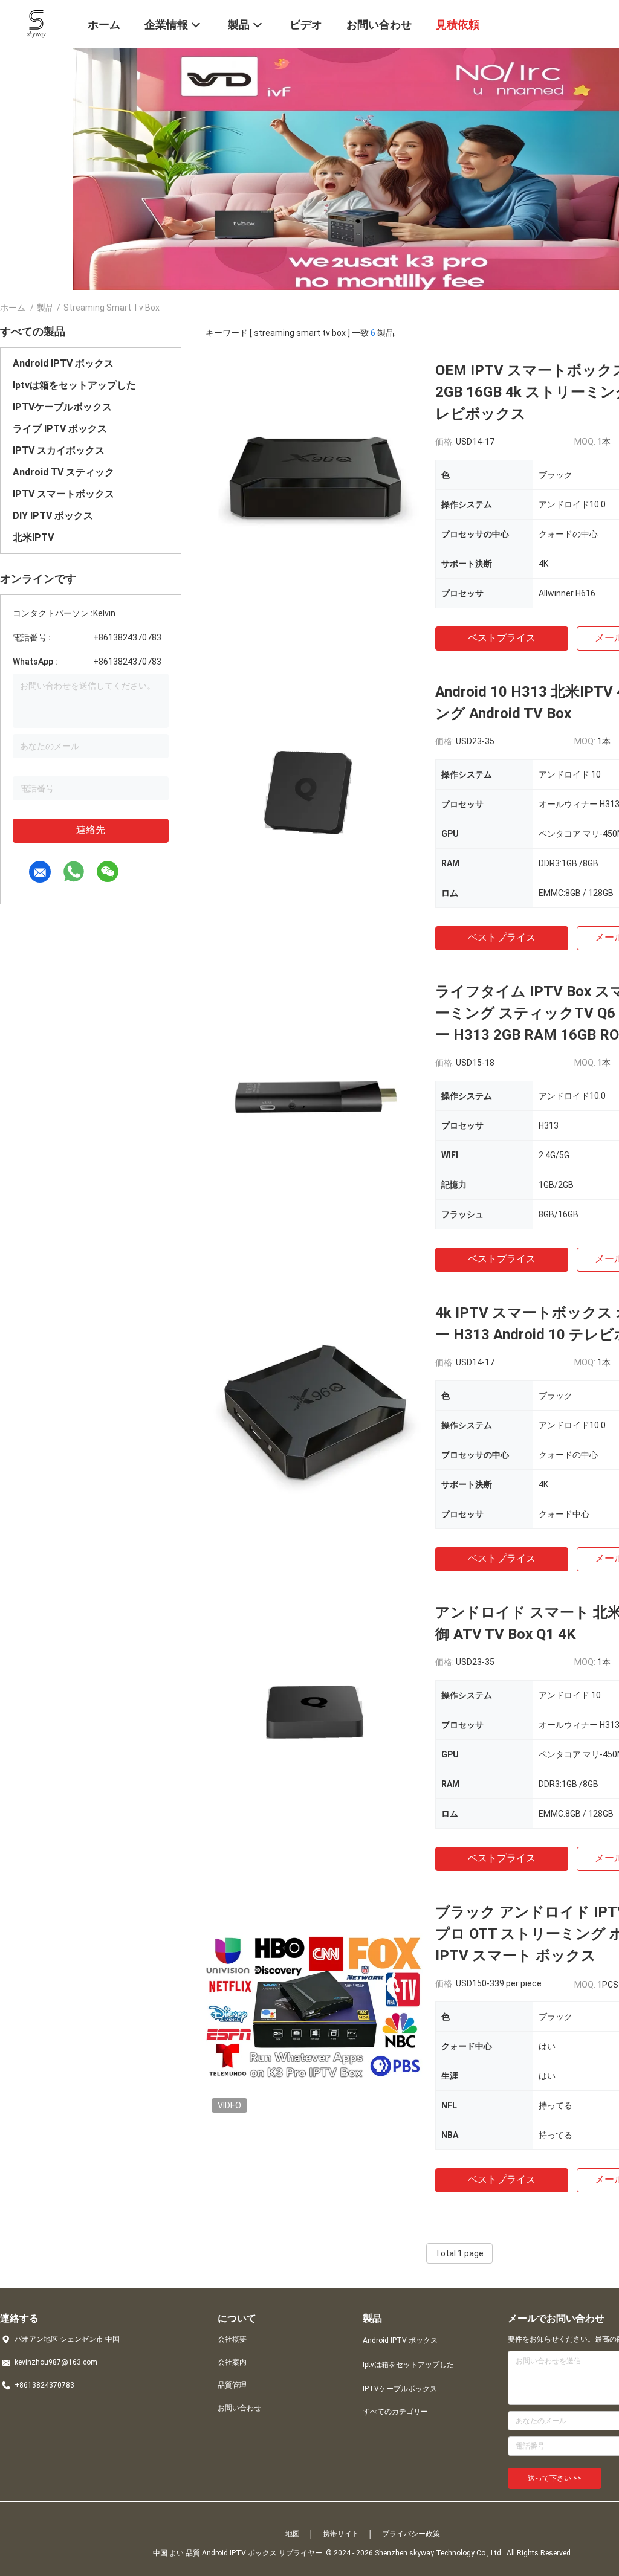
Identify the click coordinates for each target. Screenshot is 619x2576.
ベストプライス (502, 638)
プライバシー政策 (411, 2534)
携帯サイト (341, 2534)
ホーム (13, 308)
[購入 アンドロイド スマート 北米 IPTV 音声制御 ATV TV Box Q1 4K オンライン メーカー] (314, 1710)
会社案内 (232, 2362)
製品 (45, 308)
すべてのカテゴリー (395, 2412)
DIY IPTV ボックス (53, 516)
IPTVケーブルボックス (62, 407)
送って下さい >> (555, 2478)
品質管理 (232, 2385)
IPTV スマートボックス (63, 494)
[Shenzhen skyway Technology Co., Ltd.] (37, 23)
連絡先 (91, 830)
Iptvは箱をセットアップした (74, 385)
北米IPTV (33, 537)
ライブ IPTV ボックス (60, 429)
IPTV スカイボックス (59, 450)
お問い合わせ (239, 2408)
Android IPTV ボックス (63, 363)
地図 (293, 2534)
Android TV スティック (63, 472)
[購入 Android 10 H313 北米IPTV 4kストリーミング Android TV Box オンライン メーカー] (314, 790)
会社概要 (232, 2339)
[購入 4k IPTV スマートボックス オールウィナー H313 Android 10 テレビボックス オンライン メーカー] (314, 1411)
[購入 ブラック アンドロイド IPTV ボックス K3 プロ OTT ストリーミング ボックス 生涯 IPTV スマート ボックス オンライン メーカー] (314, 2010)
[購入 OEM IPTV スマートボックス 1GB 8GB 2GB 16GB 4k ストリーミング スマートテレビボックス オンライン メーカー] (314, 468)
